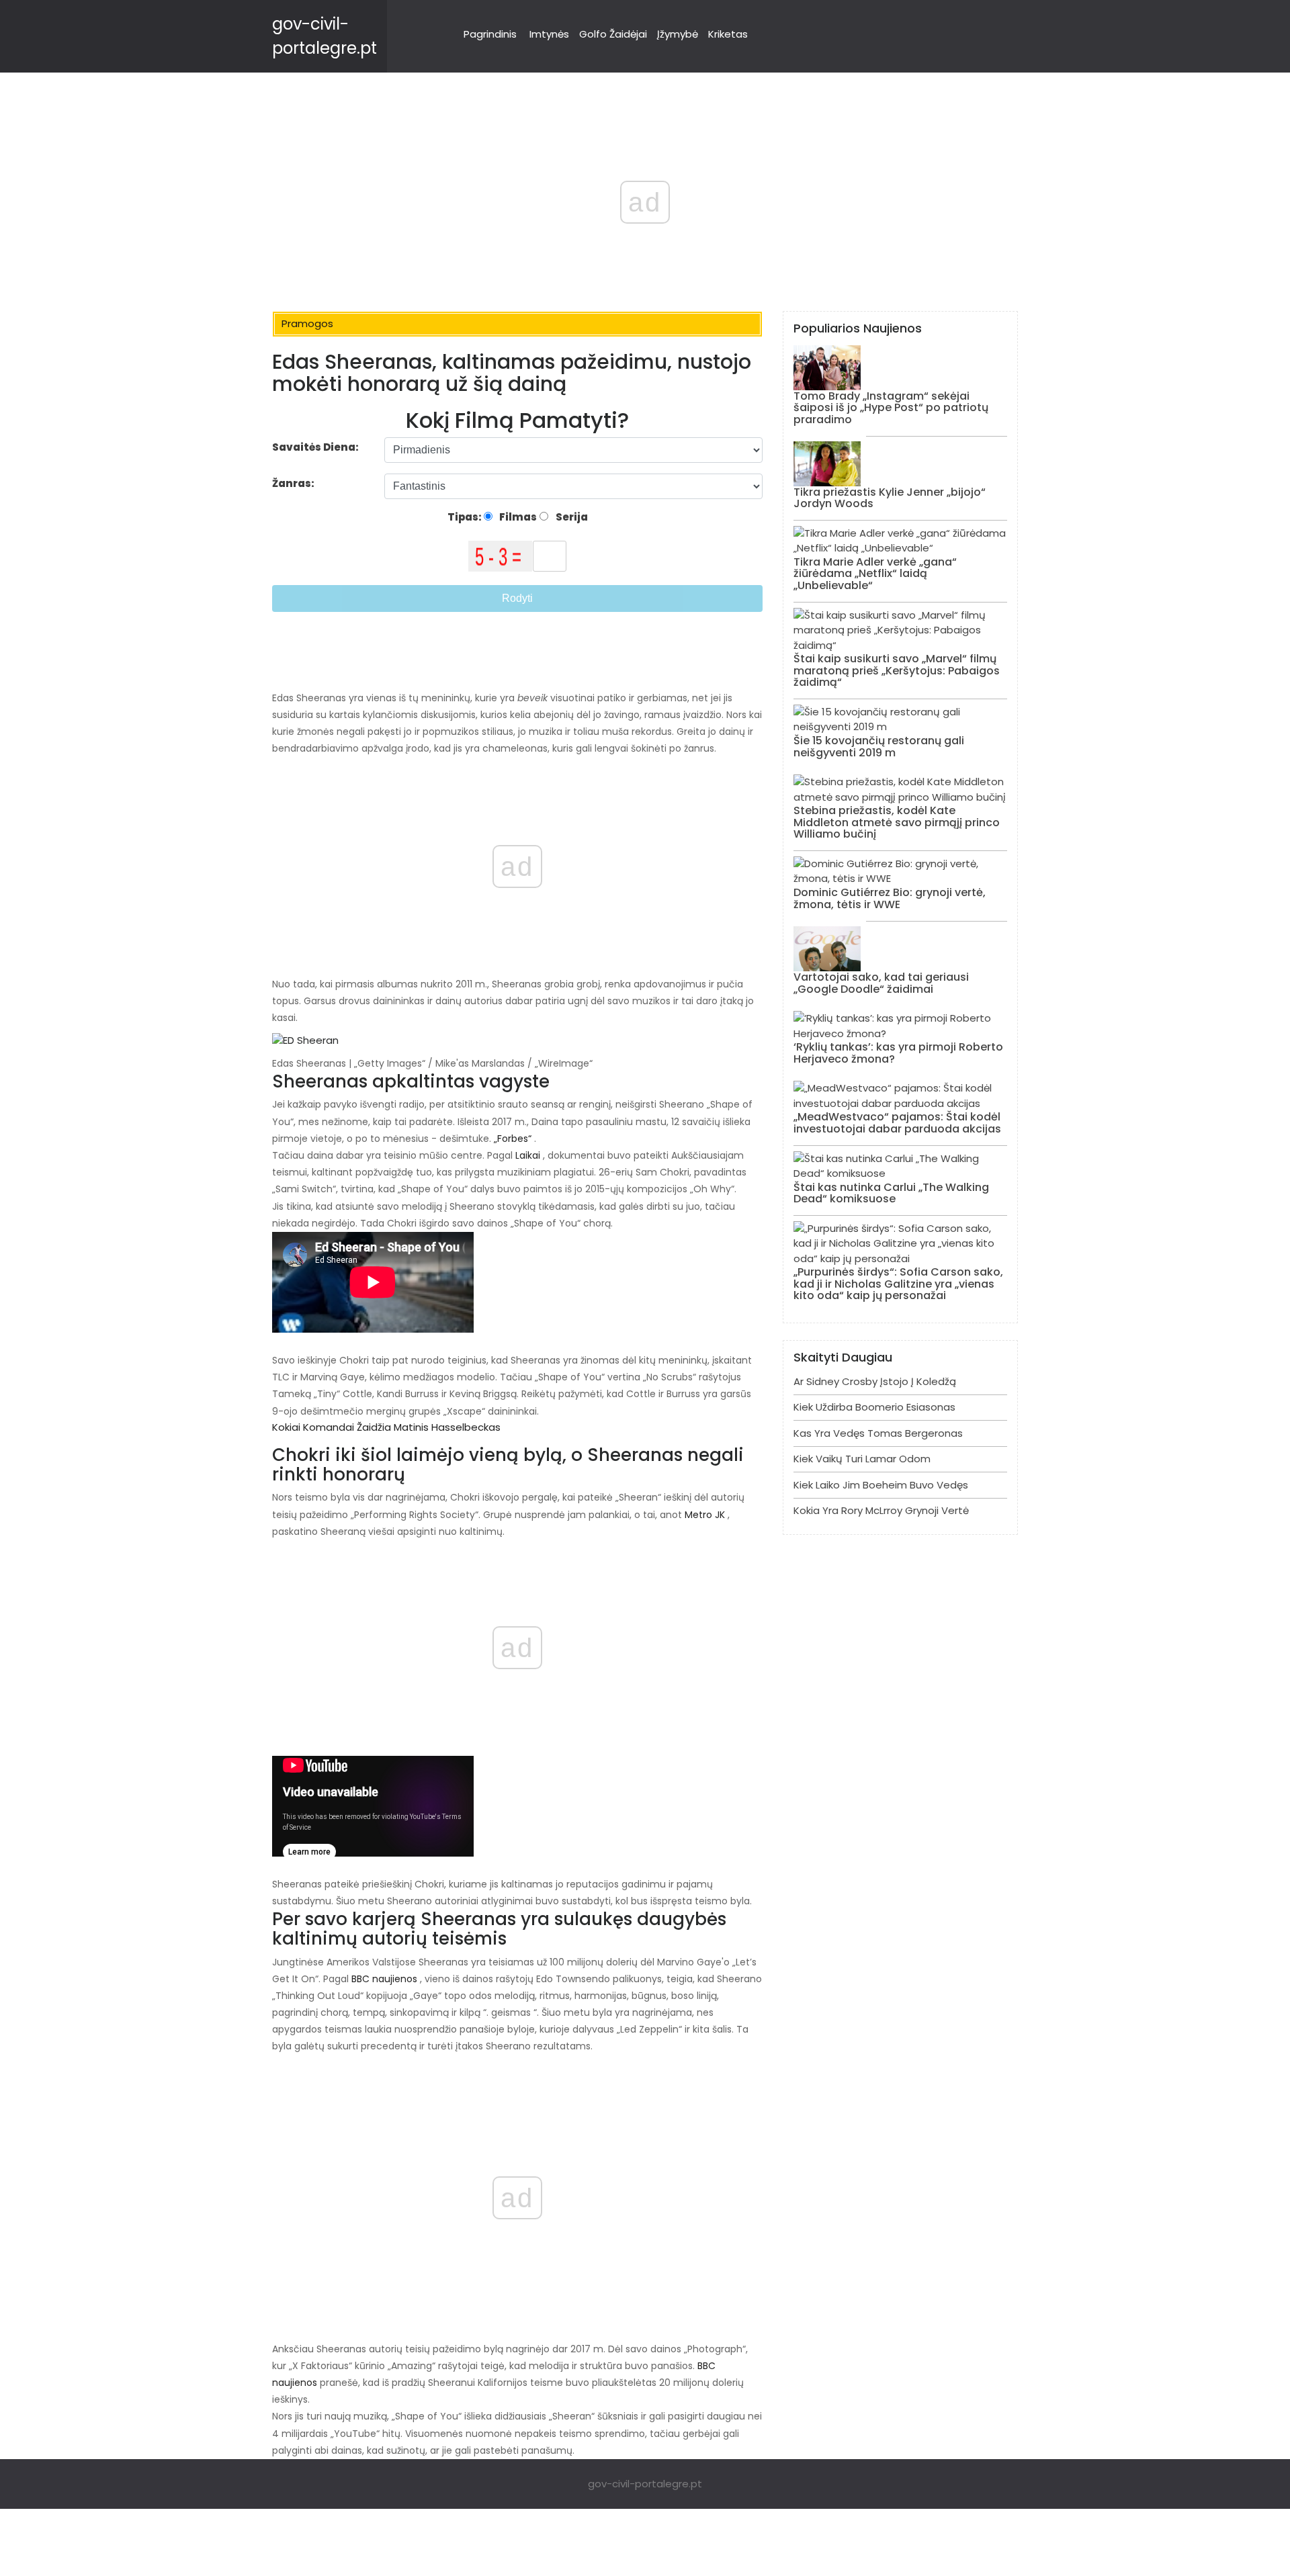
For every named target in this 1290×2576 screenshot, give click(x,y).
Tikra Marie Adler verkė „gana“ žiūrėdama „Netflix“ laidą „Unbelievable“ (875, 574)
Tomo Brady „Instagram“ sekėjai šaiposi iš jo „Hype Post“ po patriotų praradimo (891, 408)
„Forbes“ (513, 1139)
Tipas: (466, 517)
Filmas (517, 517)
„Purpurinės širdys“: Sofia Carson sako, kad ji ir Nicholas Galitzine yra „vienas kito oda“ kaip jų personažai (898, 1284)
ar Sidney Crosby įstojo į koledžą (875, 1381)
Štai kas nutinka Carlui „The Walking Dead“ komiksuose (891, 1193)
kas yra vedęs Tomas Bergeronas (878, 1433)
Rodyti (517, 598)
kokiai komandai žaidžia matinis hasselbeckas (386, 1427)
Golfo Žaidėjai (613, 34)
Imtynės (549, 34)
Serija (571, 517)
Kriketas (728, 34)
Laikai (528, 1155)
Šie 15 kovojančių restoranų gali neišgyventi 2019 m (879, 747)
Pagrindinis (490, 34)
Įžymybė (678, 34)
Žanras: (294, 483)
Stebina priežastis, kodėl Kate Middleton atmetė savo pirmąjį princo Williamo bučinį (897, 822)
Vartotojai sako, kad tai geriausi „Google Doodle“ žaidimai (881, 983)
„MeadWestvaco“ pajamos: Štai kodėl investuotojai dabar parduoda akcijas (897, 1123)
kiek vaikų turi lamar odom (862, 1459)
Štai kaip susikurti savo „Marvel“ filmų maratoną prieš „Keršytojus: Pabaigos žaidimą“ (897, 670)
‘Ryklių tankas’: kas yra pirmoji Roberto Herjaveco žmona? (898, 1053)
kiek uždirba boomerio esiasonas (874, 1407)
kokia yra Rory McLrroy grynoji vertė (881, 1510)
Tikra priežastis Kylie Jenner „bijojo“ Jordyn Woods (890, 498)
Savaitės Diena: (315, 447)
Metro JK (705, 1515)
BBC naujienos (384, 1979)
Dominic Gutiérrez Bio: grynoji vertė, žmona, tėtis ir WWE (890, 898)
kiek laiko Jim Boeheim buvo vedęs (881, 1485)
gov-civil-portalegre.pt (645, 2484)
